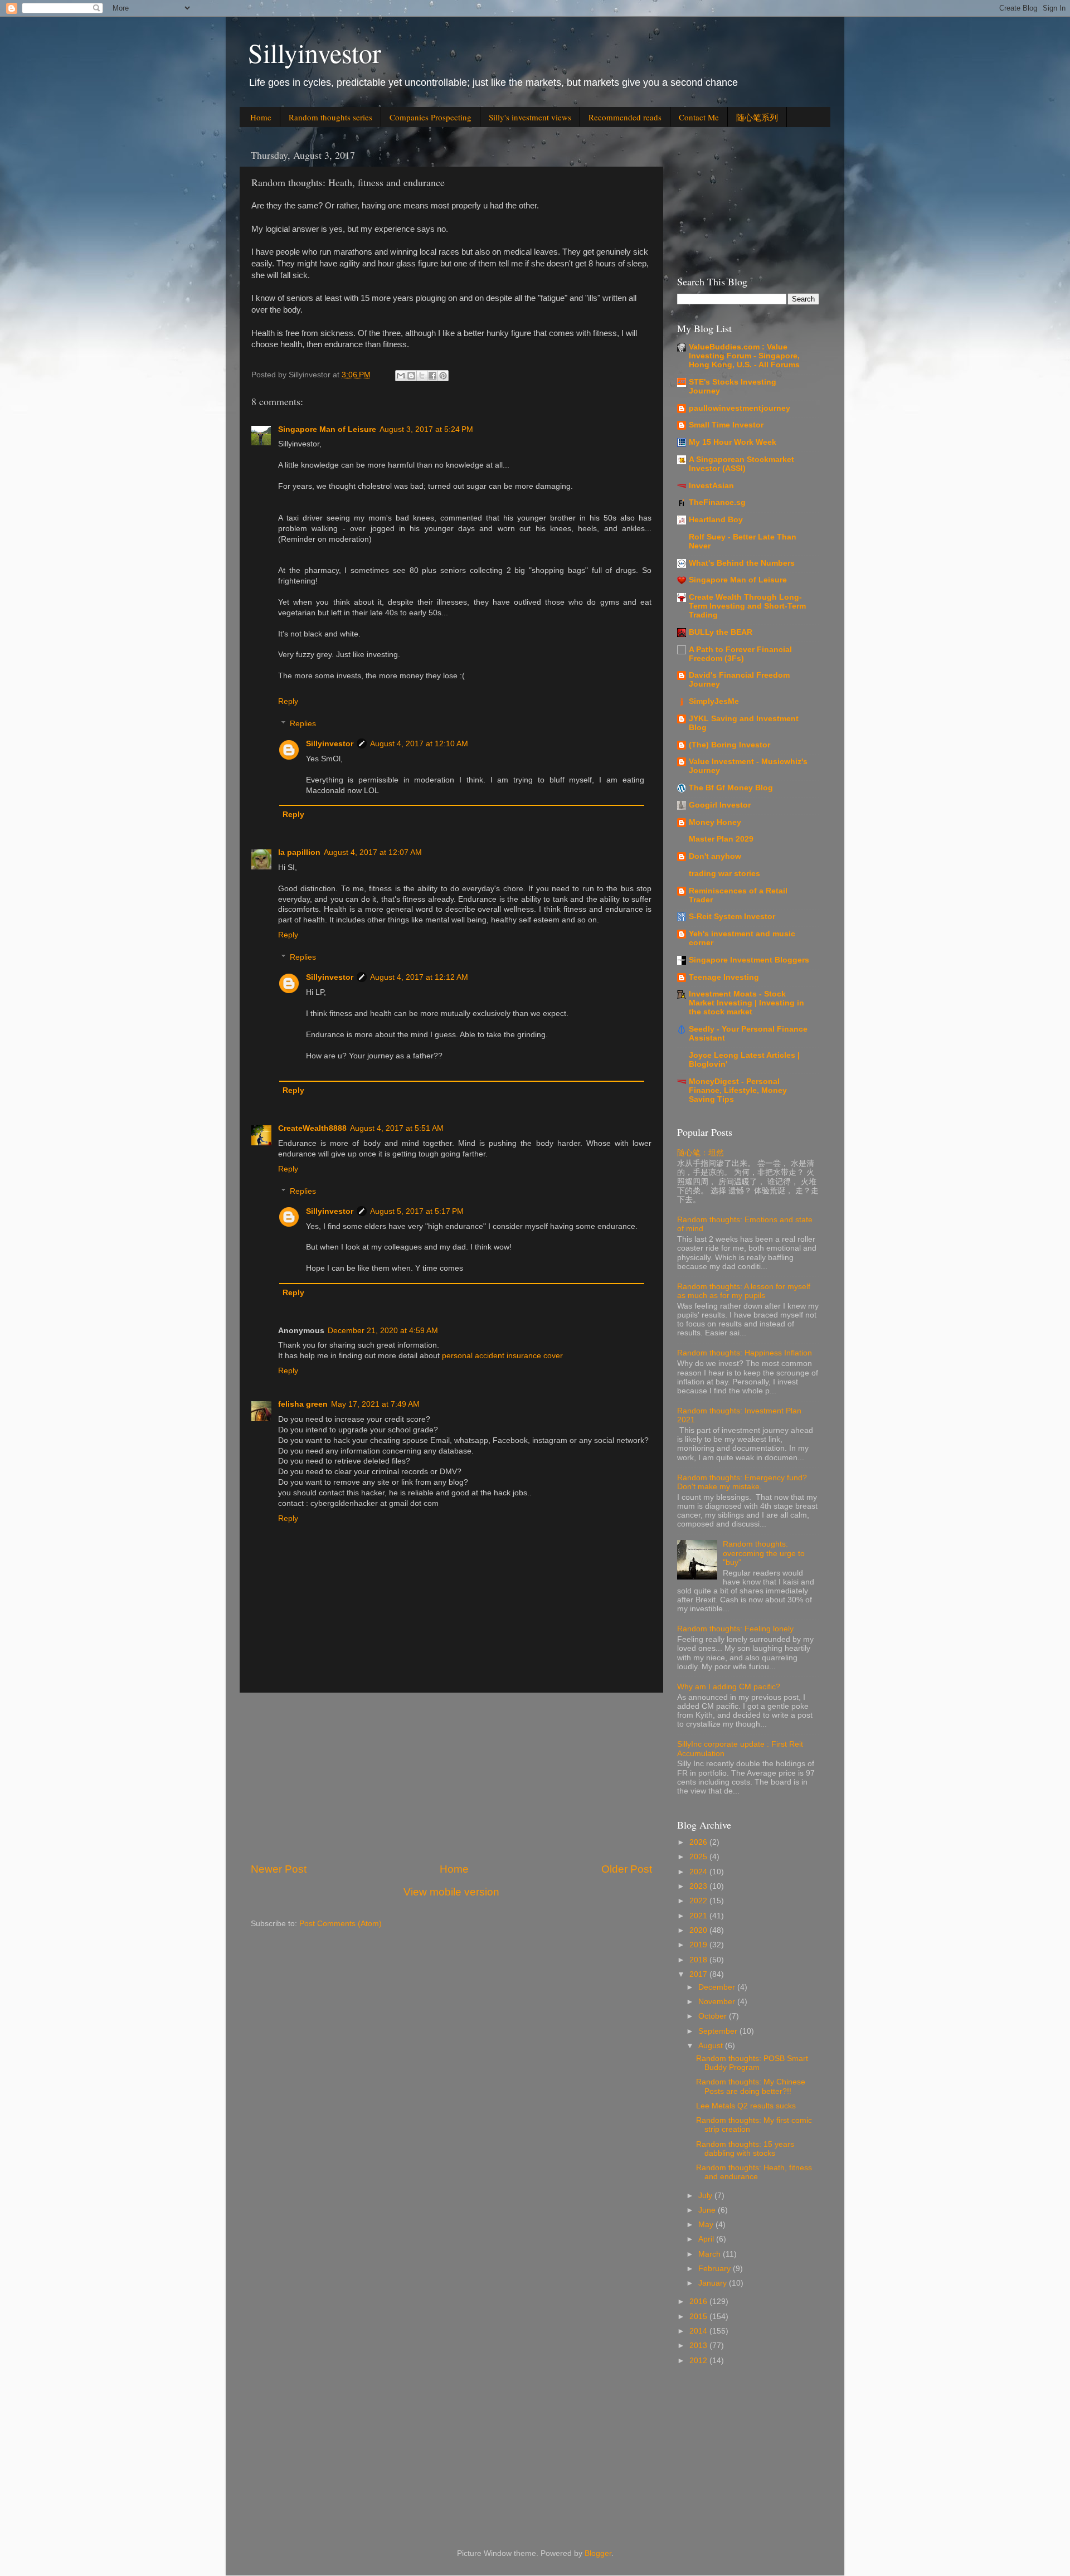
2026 (699, 1842)
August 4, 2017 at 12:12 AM (419, 977)
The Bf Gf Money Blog (731, 788)
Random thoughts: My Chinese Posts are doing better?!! (751, 2086)
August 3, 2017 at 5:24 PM (426, 429)
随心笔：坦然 (701, 1153)
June (708, 2210)
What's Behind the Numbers (742, 563)
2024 (699, 1872)
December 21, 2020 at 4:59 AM (383, 1331)
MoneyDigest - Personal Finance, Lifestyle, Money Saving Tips (738, 1090)
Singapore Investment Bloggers (749, 960)
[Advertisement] (451, 1777)
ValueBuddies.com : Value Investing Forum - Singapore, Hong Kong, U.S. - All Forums (744, 356)
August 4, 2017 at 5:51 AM (397, 1128)
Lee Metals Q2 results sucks (746, 2106)
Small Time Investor (726, 425)
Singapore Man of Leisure (327, 429)
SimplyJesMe (714, 701)
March (711, 2254)
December (718, 1987)
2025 (699, 1857)
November (718, 2002)
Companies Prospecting (431, 117)
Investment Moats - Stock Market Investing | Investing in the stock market (746, 1003)
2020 (699, 1930)
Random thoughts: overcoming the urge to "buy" (764, 1553)
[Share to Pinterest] (443, 376)
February (716, 2269)
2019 (699, 1945)
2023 (699, 1886)
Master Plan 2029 (721, 839)
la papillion (299, 852)
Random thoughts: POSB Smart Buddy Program (752, 2063)
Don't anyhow (715, 856)
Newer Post (279, 1869)
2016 (699, 2302)
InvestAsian (711, 486)
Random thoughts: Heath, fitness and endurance (754, 2172)
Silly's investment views (530, 117)
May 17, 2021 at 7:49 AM (375, 1404)
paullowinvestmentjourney (740, 408)
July (706, 2196)
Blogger (598, 2553)
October (714, 2016)
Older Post (627, 1869)
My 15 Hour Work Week (733, 442)
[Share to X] (422, 376)
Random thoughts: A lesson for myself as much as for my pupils (744, 1291)
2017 (699, 1974)
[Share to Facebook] (432, 376)
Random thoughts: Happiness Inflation (745, 1353)
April (707, 2239)
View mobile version (451, 1892)
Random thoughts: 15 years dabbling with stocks (745, 2149)
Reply (288, 701)
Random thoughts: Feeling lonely (735, 1629)
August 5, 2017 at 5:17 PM (417, 1211)
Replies (303, 724)
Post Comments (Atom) (341, 1924)
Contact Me (699, 117)
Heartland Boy (716, 520)
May (707, 2225)
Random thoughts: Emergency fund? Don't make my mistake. (742, 1482)
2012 (699, 2361)
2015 (699, 2317)
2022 (699, 1901)
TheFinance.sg (717, 502)
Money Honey (715, 822)
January (714, 2283)
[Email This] (401, 376)
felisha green (303, 1404)
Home (261, 117)
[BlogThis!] (411, 376)
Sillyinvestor (315, 52)
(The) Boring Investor (729, 745)
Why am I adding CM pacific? (729, 1687)
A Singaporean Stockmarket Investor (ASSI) (741, 464)
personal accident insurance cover (502, 1356)
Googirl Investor (720, 805)
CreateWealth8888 (312, 1128)
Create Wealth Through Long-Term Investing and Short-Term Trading (747, 606)
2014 (699, 2331)
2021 (699, 1916)
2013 (699, 2346)
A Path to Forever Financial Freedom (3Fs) (740, 654)
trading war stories (724, 874)
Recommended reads (625, 117)
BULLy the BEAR (721, 632)
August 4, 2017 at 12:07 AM (373, 852)
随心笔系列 (757, 117)
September (719, 2031)
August (712, 2046)
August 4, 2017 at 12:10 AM (419, 744)
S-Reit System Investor (732, 917)
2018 (699, 1960)
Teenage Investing (724, 977)
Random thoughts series (330, 117)
